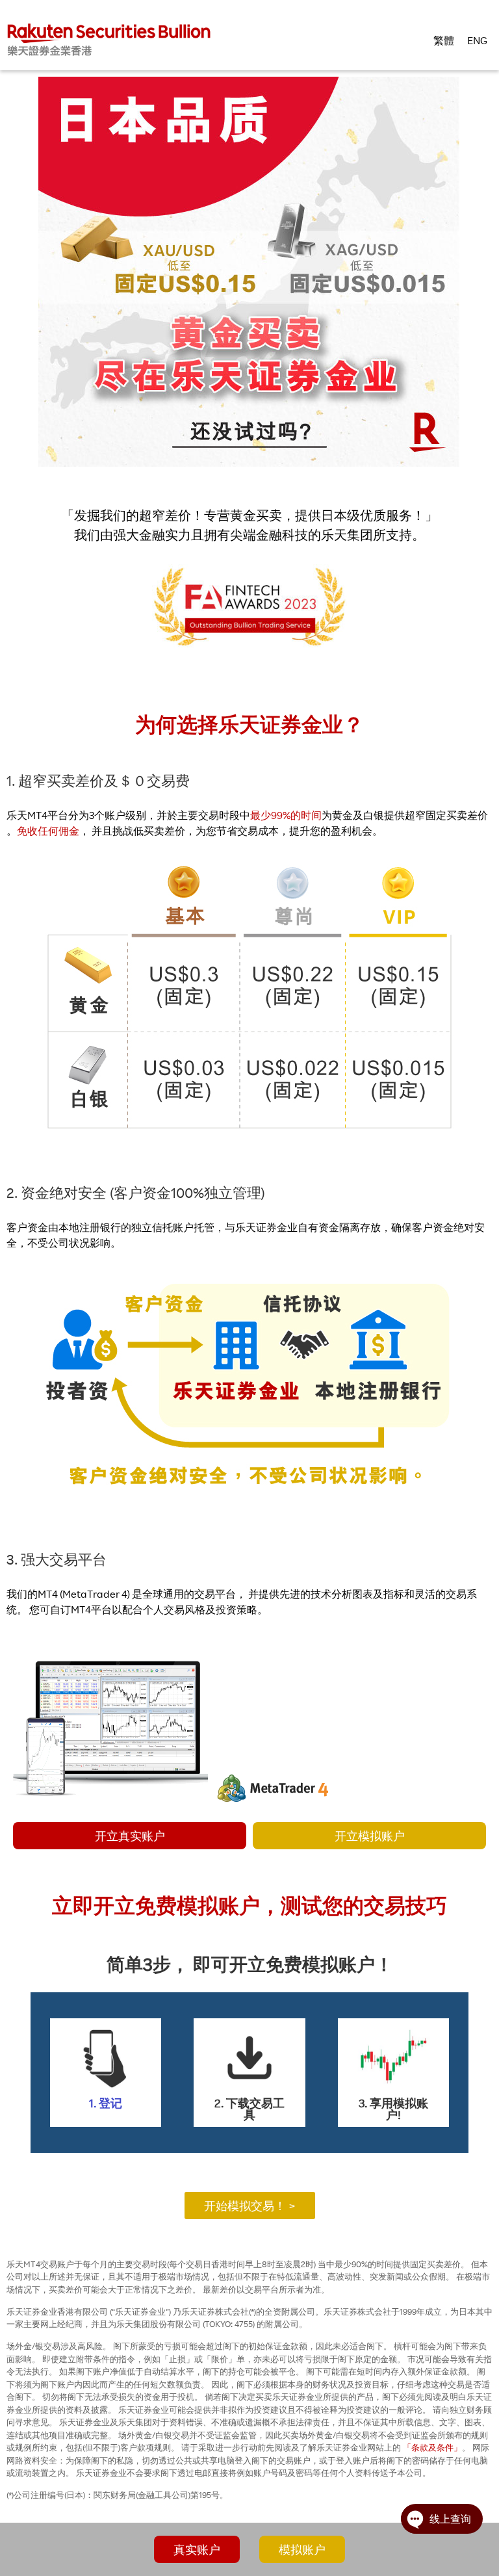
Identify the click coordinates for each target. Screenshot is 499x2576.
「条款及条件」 (432, 2447)
